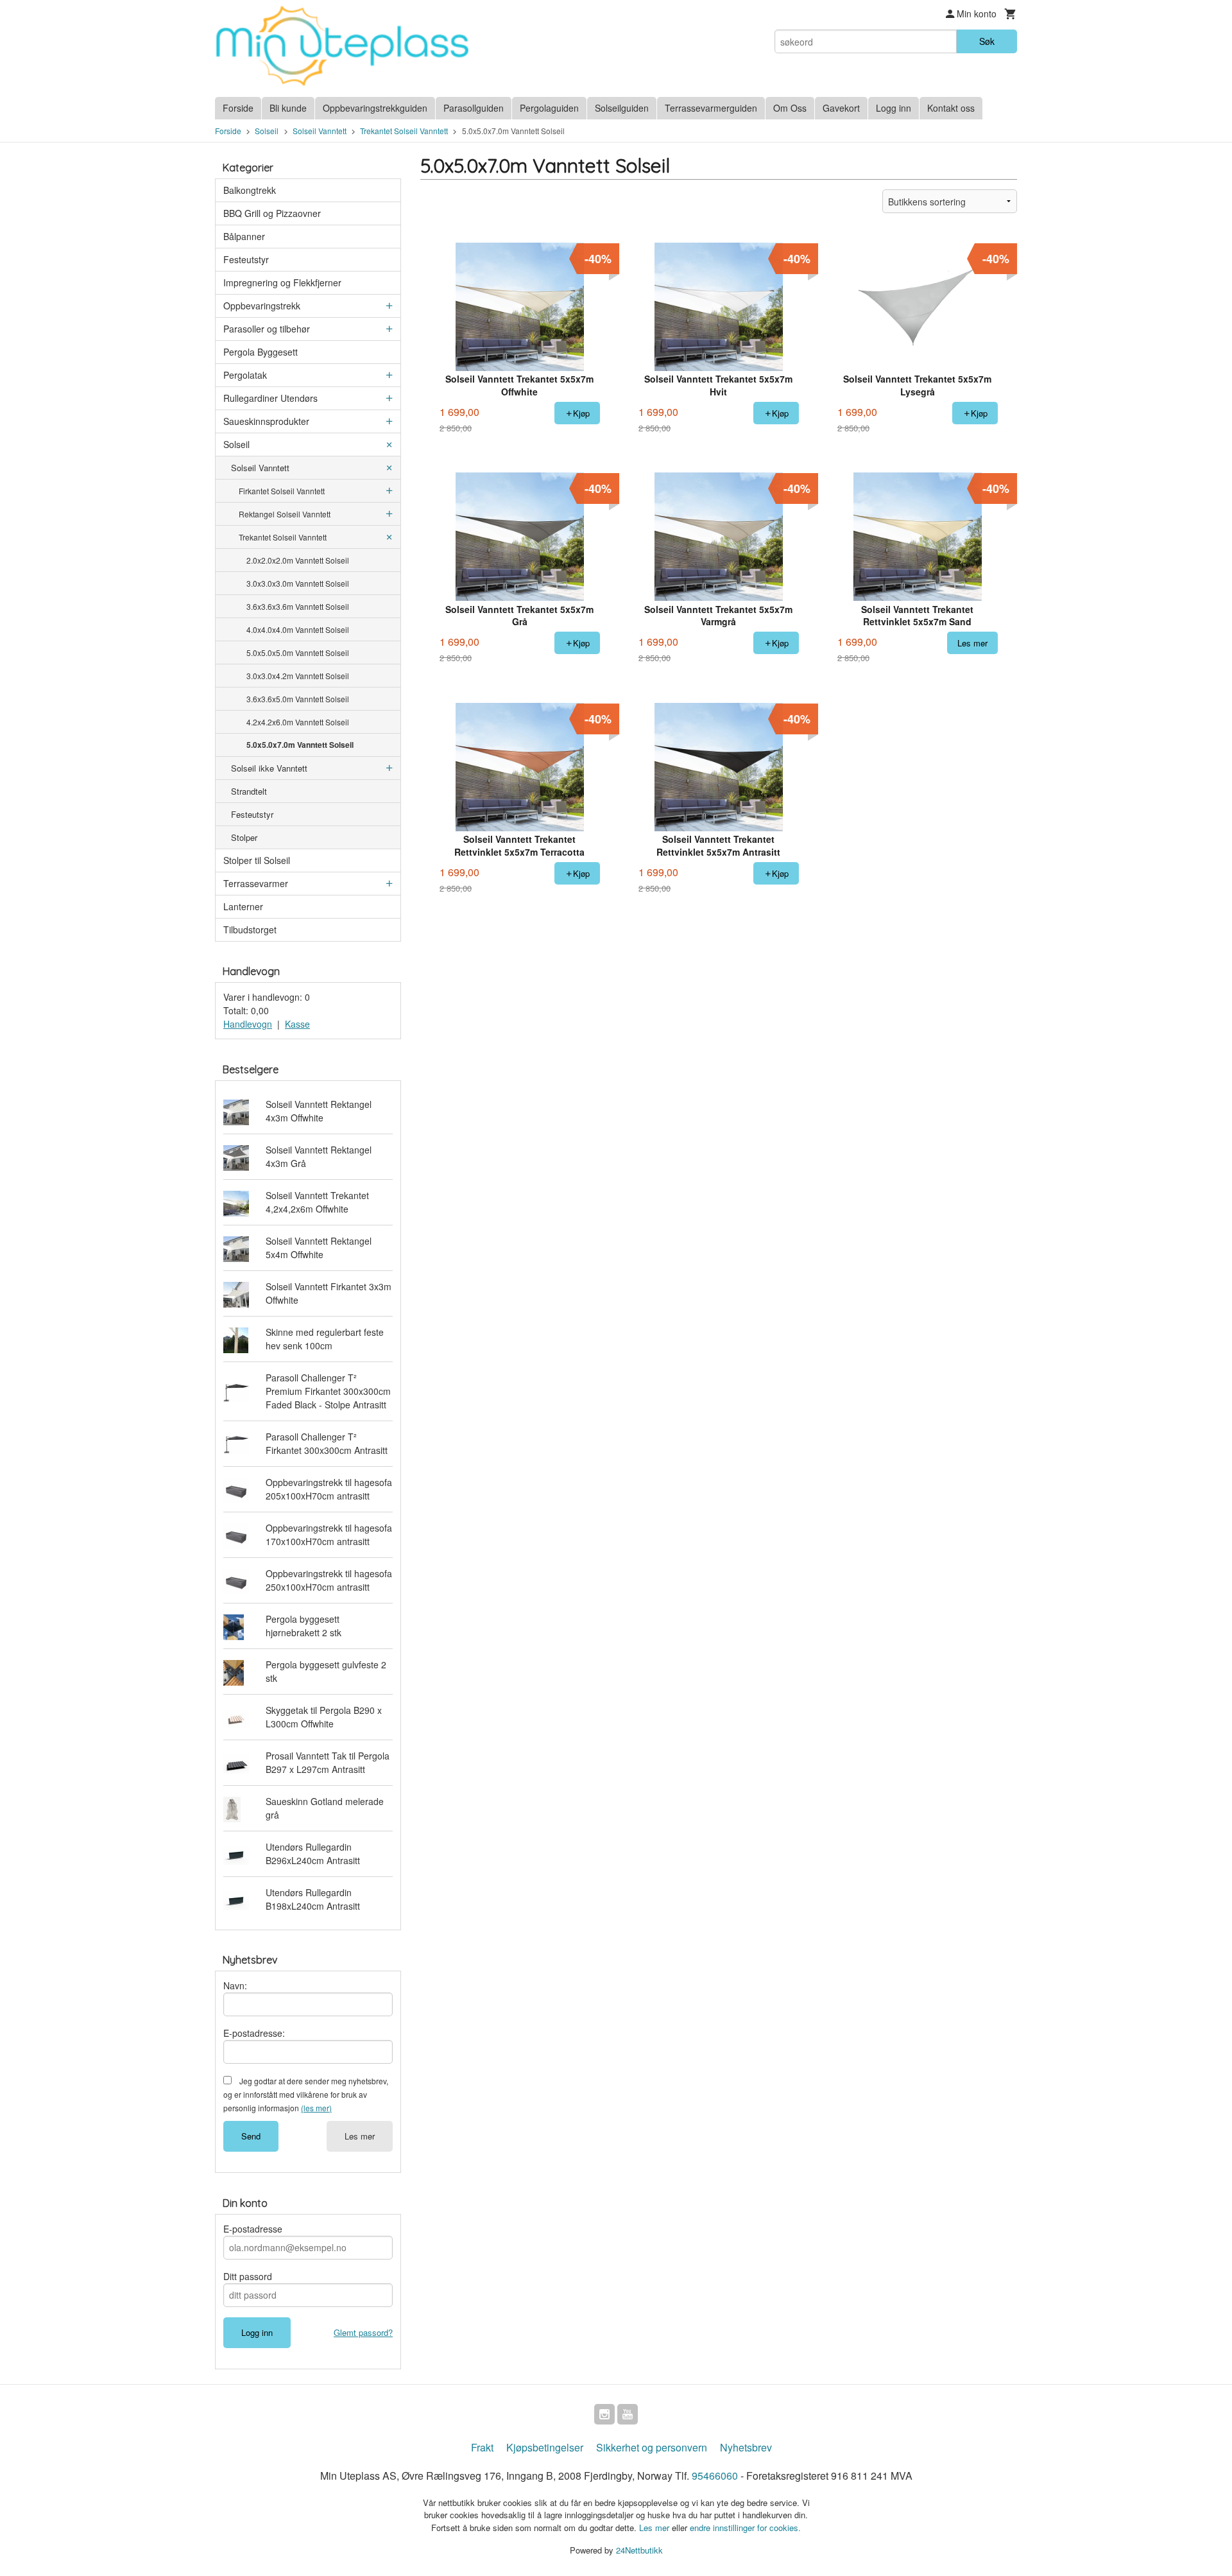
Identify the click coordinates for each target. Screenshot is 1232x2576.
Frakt (482, 2447)
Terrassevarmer (256, 883)
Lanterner (243, 906)
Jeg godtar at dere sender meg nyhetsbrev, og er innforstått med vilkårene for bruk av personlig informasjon (306, 2094)
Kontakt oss (951, 108)
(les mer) (316, 2108)
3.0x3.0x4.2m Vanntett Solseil (298, 676)
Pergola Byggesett (261, 352)
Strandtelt (249, 791)
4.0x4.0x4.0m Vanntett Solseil (298, 629)
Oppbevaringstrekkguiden (375, 108)
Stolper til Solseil (257, 860)
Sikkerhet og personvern (652, 2447)
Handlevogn (248, 1024)
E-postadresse (253, 2229)
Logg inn (894, 108)
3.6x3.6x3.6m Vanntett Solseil (298, 606)
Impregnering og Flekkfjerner (282, 282)
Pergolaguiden (549, 108)
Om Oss (790, 108)
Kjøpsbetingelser (545, 2447)
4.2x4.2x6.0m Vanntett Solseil (298, 722)
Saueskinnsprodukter (266, 421)
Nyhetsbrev (746, 2447)
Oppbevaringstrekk (262, 306)
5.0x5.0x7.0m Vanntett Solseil (300, 745)
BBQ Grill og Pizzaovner (272, 213)
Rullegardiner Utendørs (270, 398)
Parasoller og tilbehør (267, 329)
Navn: (235, 1985)
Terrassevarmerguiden (711, 108)
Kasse (297, 1024)
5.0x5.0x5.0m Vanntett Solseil (298, 653)
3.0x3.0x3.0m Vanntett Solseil (298, 583)
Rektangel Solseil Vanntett (285, 514)
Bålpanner (244, 236)
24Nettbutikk (639, 2550)
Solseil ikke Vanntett (269, 768)
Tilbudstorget (250, 929)
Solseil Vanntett (260, 468)
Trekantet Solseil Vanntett (283, 537)
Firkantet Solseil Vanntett (282, 491)
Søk (987, 41)
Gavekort (841, 108)
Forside (238, 108)
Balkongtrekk (250, 190)
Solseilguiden (622, 108)
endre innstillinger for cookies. (745, 2528)
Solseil (236, 444)
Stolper (244, 837)
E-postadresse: (254, 2033)
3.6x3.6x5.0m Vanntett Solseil (298, 699)
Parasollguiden (474, 108)
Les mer (360, 2136)
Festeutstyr (246, 259)
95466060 (715, 2476)
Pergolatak (245, 375)
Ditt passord (248, 2276)
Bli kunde (288, 108)
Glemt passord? (363, 2332)
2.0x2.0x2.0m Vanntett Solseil (298, 560)
